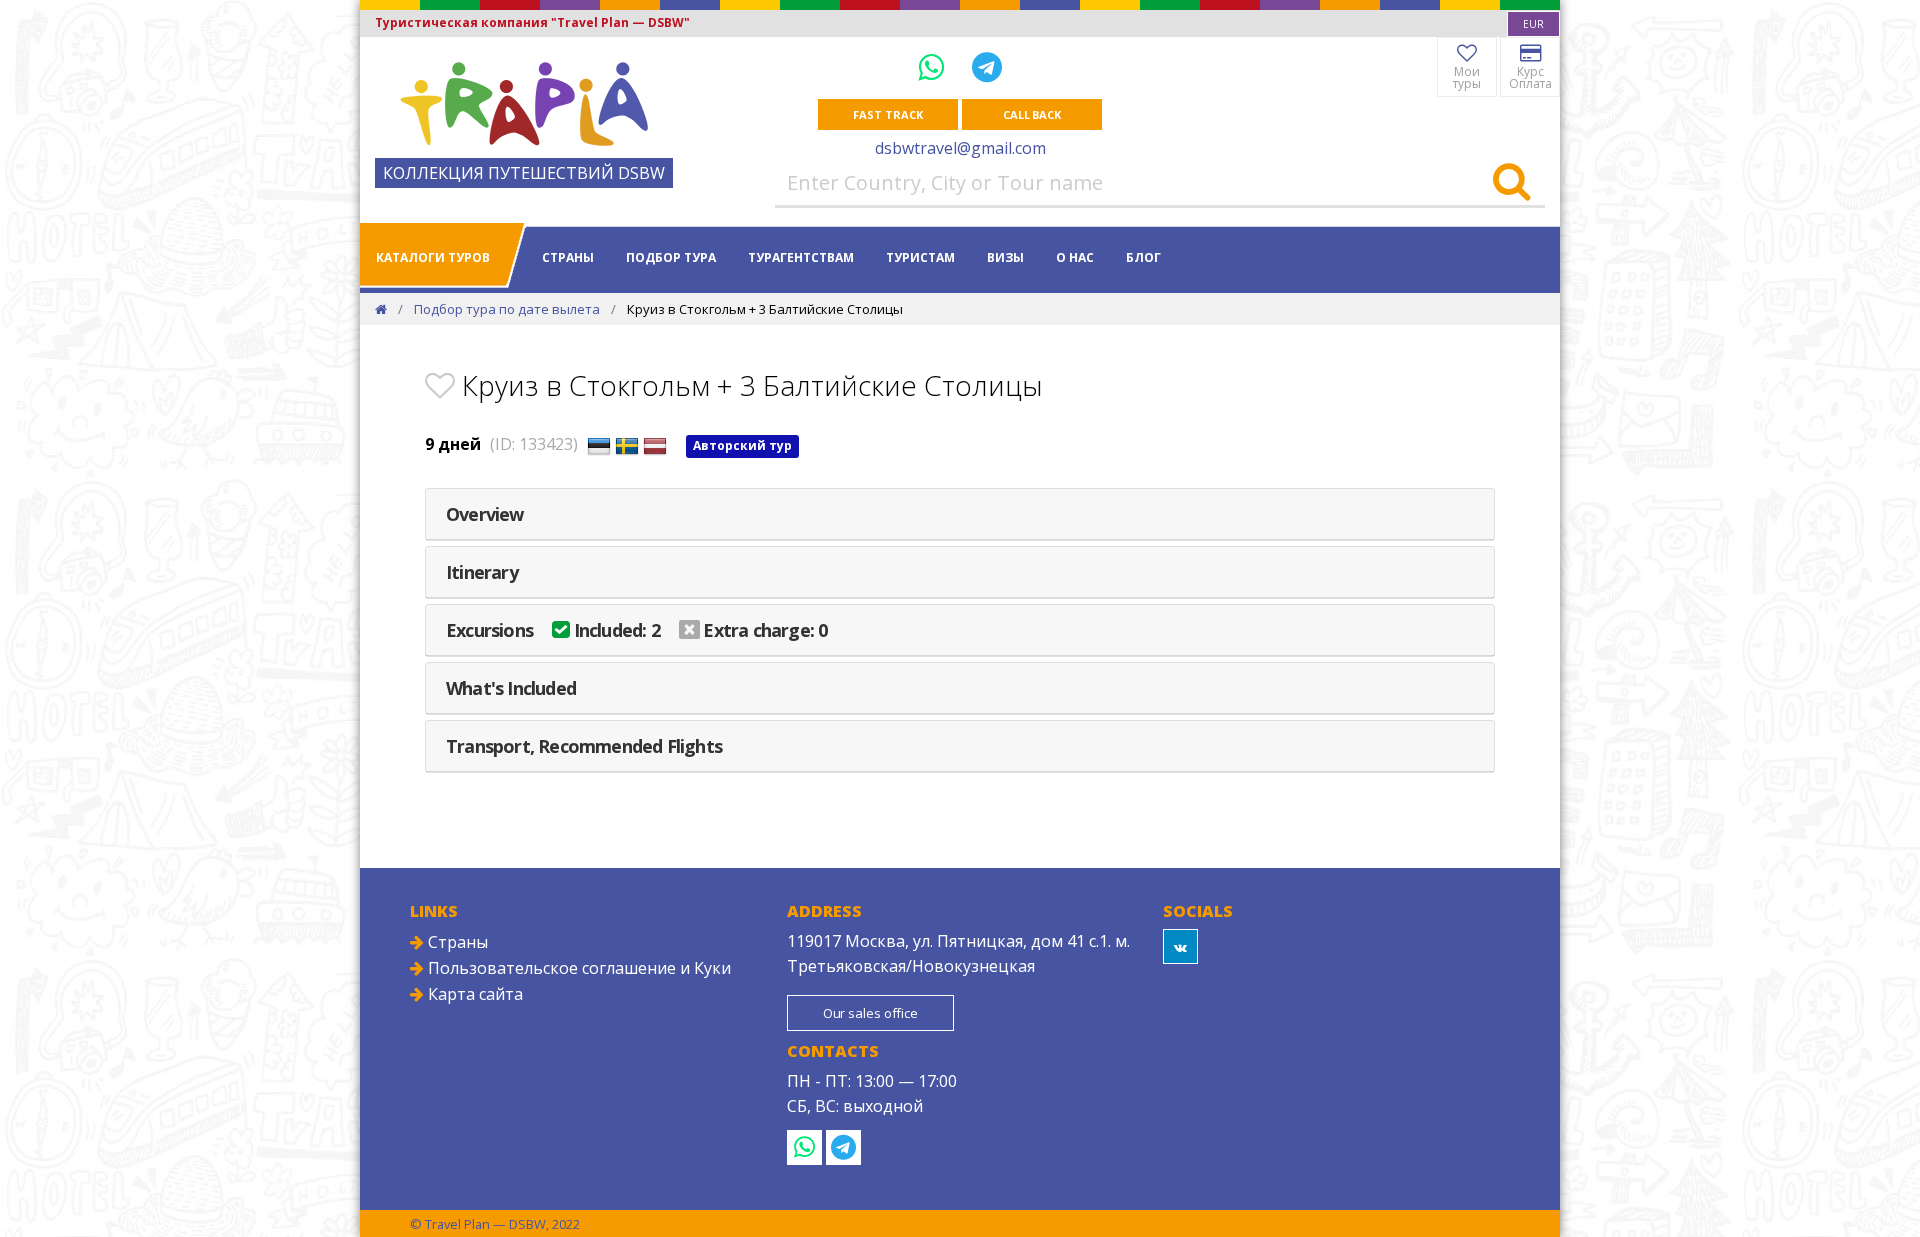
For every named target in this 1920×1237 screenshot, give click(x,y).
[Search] (1511, 183)
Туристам (920, 257)
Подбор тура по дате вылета (507, 309)
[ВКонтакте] (1180, 946)
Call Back (1032, 114)
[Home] (381, 309)
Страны (568, 257)
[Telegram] (987, 66)
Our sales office (870, 1013)
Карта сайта (473, 994)
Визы (1005, 257)
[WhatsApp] (935, 66)
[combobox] (1533, 24)
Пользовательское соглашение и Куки (577, 968)
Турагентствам (801, 257)
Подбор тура (671, 257)
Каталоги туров (433, 257)
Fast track (887, 114)
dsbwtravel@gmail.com (960, 148)
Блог (1143, 257)
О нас (1075, 257)
